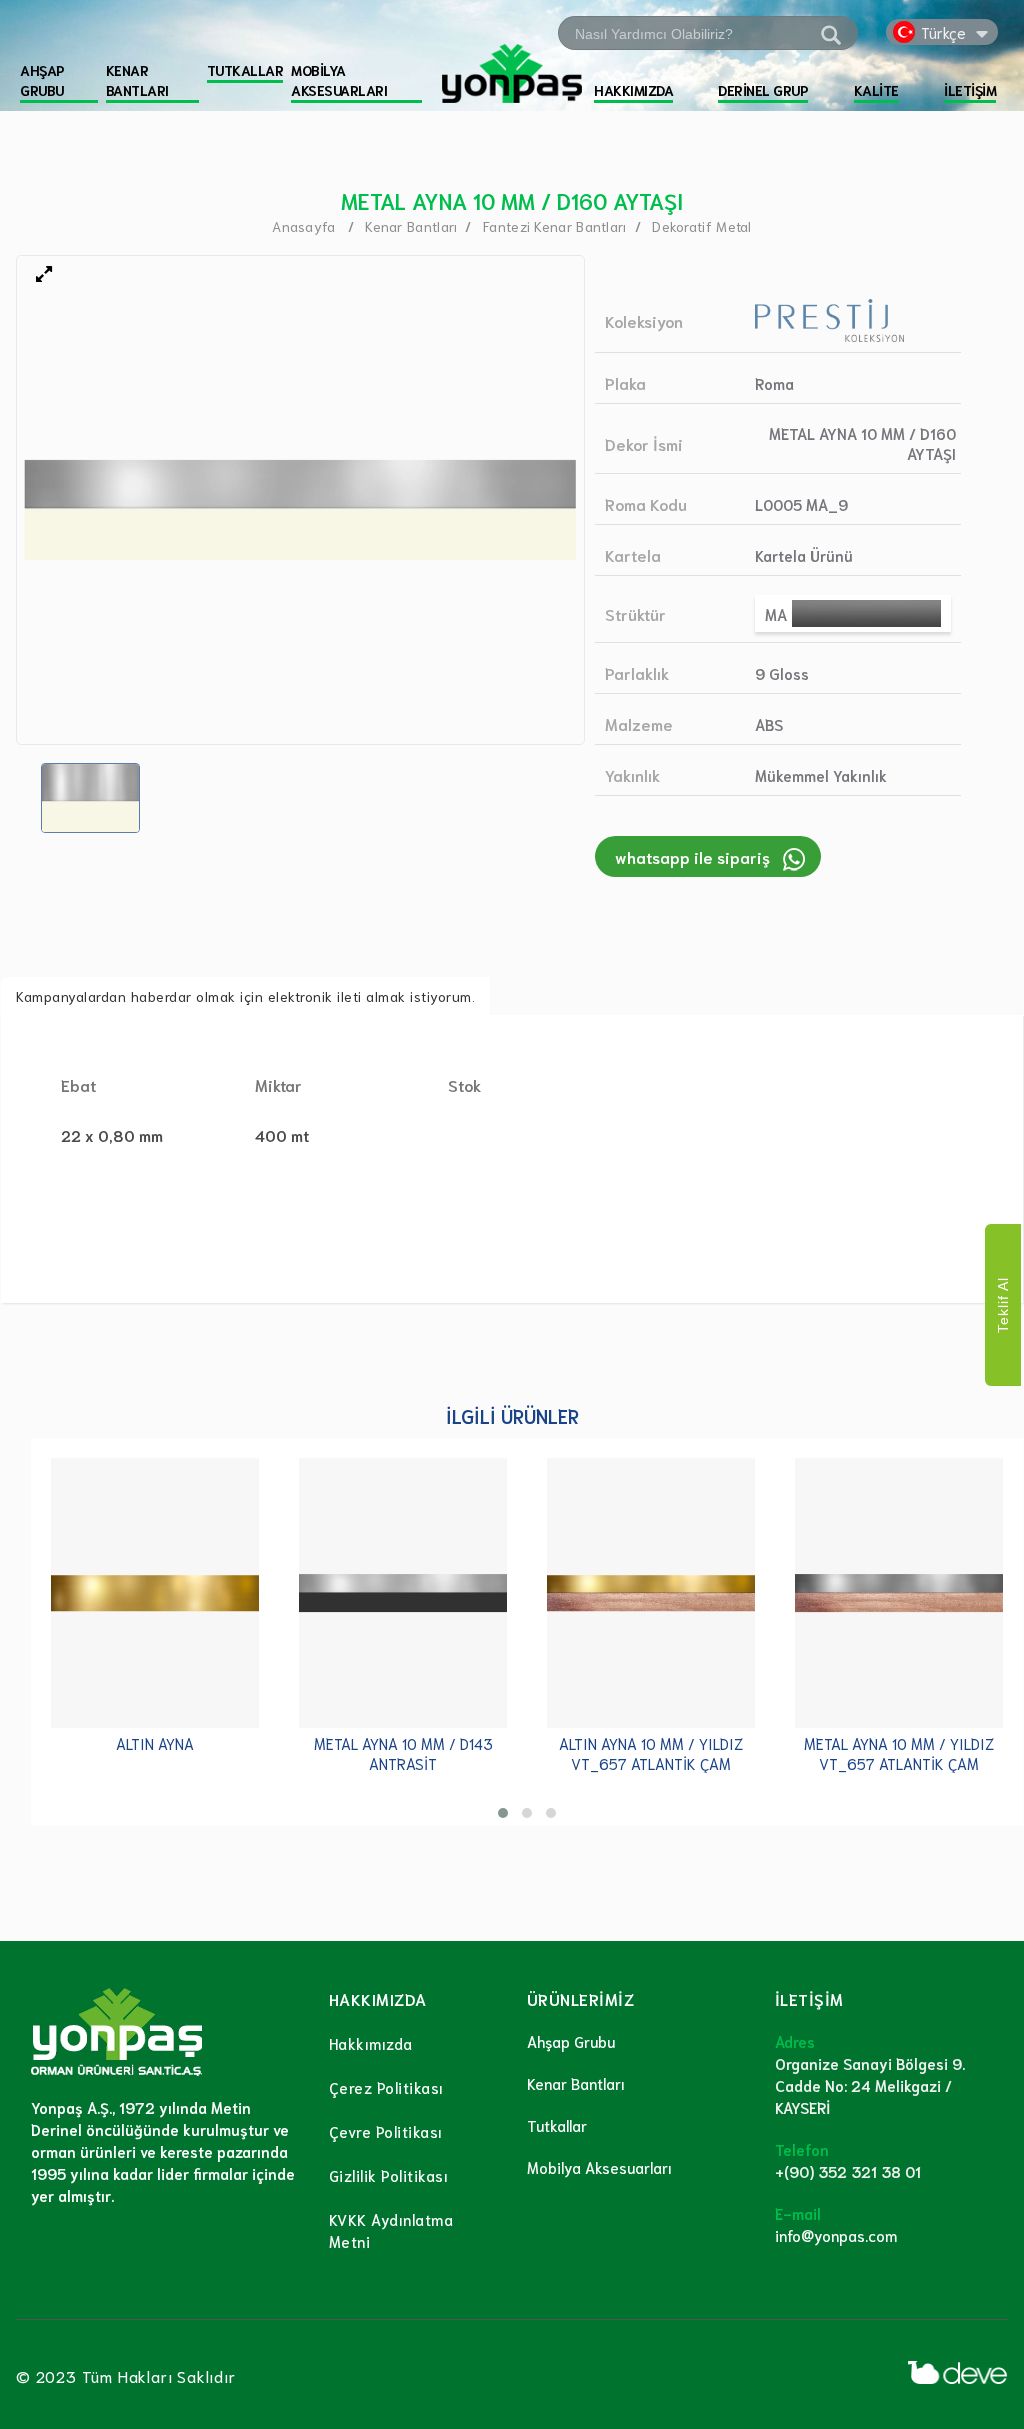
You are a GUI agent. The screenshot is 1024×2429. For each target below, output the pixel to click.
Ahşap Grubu (571, 2041)
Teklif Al (1003, 1305)
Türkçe (943, 32)
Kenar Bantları (576, 2083)
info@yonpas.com (836, 2235)
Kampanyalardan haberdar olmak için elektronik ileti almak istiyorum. (245, 996)
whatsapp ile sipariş (692, 856)
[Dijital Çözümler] (958, 2372)
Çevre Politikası (386, 2131)
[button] (503, 1813)
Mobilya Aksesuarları (599, 2167)
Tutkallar (557, 2125)
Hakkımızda (371, 2043)
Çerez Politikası (386, 2087)
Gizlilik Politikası (389, 2175)
